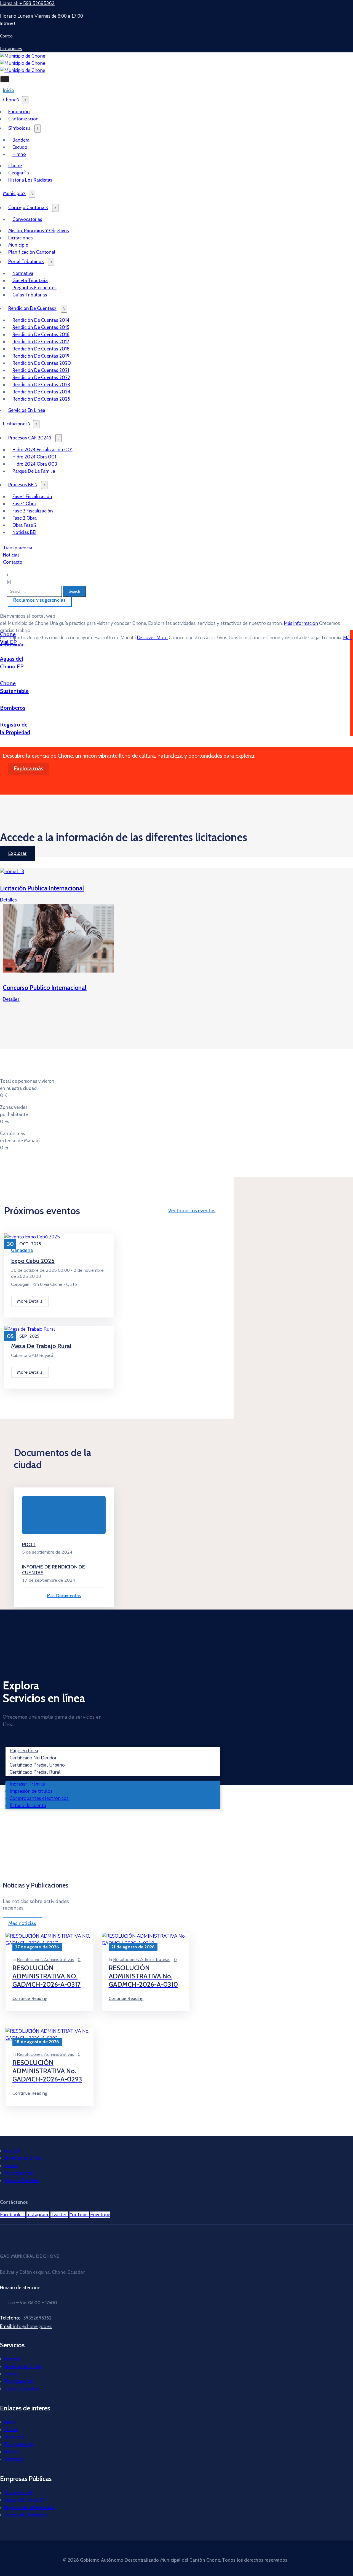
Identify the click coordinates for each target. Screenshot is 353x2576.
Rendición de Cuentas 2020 (42, 363)
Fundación (19, 112)
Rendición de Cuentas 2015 (41, 327)
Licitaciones (21, 238)
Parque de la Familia (34, 471)
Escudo (20, 147)
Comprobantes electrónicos (39, 1798)
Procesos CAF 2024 (29, 438)
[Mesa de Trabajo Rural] (30, 1329)
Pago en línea (24, 1751)
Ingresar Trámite (27, 1784)
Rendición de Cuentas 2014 (41, 320)
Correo (11, 2165)
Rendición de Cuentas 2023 (41, 385)
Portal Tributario (25, 261)
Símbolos (18, 128)
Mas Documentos (64, 1596)
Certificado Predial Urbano (37, 1765)
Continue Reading (30, 1998)
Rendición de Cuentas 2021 (41, 370)
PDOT (29, 1544)
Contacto (13, 562)
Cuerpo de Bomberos (26, 2515)
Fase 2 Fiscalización (33, 511)
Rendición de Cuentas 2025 (41, 399)
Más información (301, 623)
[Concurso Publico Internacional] (58, 971)
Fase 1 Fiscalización (32, 496)
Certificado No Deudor (33, 1758)
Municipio (13, 193)
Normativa (23, 273)
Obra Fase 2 (25, 525)
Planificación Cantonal (32, 252)
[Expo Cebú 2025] (32, 1237)
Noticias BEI (24, 532)
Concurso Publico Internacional (45, 988)
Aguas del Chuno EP (25, 2500)
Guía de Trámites (22, 2180)
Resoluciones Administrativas (46, 1960)
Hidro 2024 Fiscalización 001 (42, 450)
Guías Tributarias (30, 295)
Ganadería (22, 1250)
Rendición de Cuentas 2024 (41, 392)
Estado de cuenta (28, 1806)
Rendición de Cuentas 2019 (41, 356)
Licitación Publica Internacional (42, 888)
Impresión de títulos (31, 1791)
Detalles (8, 900)
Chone (10, 100)
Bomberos (13, 708)
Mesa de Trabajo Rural (41, 1346)
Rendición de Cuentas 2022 (41, 377)
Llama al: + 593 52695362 (27, 3)
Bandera (21, 140)
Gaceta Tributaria (30, 280)
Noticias (12, 2452)
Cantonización (23, 119)
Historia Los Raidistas (30, 180)
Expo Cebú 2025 (33, 1261)
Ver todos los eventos (192, 1211)
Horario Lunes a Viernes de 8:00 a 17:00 (42, 16)
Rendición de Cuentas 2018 (41, 349)
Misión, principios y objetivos (39, 231)
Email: (26, 2326)
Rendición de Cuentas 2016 (41, 334)
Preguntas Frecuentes (34, 288)
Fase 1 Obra (24, 504)
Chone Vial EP (18, 2493)
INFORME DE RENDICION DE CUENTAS (54, 1570)
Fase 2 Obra (25, 518)
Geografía (19, 173)
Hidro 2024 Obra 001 (34, 457)
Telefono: (26, 2318)
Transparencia (19, 2173)
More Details (30, 1301)
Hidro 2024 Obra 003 (35, 464)
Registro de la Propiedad (29, 2507)
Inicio (10, 2422)
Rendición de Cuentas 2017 (41, 342)
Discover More (152, 638)
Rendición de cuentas (31, 308)
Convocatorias (27, 219)
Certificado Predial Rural (35, 1772)
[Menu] (25, 100)
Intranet (12, 2151)
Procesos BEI (21, 485)
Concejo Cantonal (27, 207)
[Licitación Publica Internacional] (12, 872)
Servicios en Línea (23, 2158)
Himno (19, 154)
